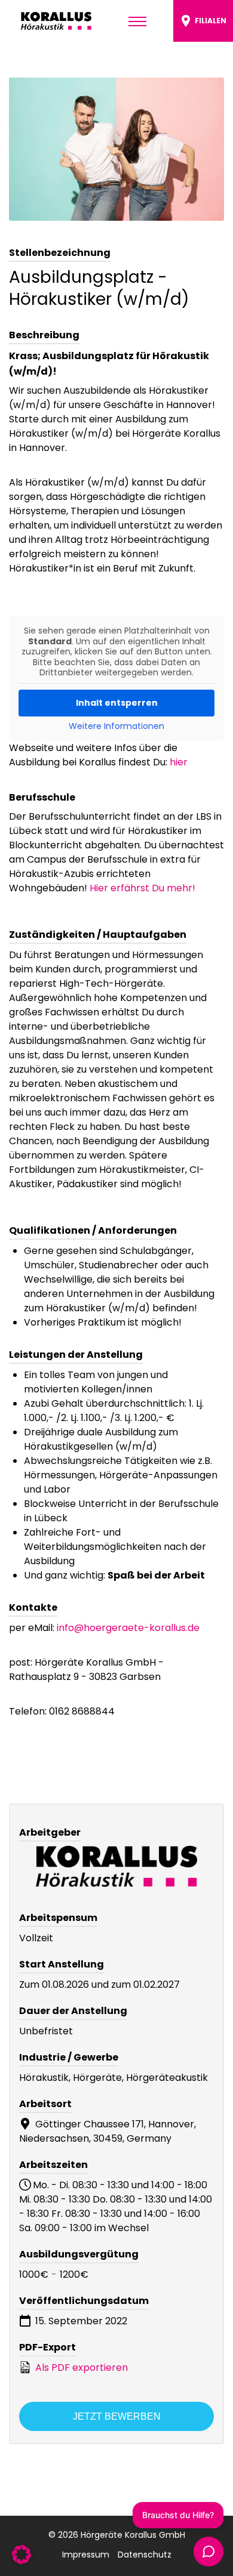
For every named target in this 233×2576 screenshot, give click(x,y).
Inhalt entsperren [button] (117, 703)
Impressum (86, 2555)
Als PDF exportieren (80, 2367)
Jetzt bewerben (117, 2416)
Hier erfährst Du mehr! (142, 888)
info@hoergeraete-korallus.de (128, 1628)
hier (179, 762)
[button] (22, 2555)
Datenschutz (145, 2555)
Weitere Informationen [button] (116, 727)
